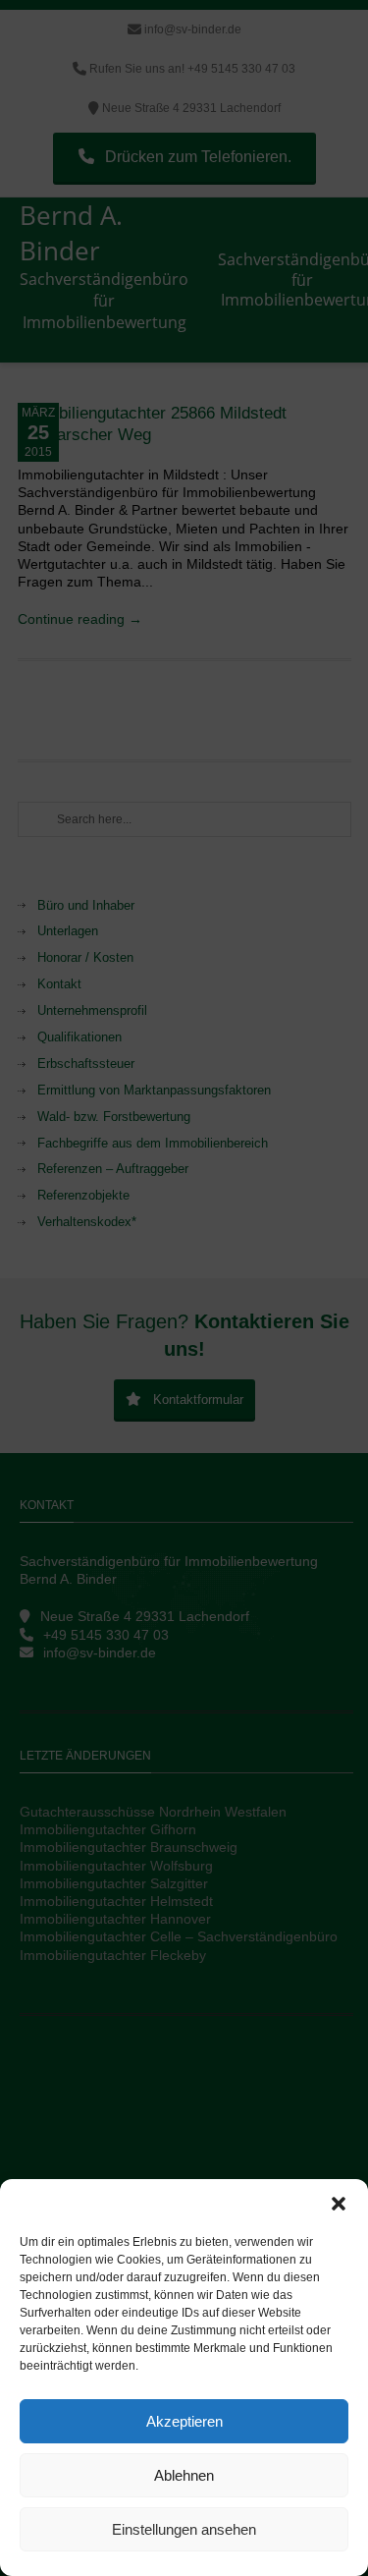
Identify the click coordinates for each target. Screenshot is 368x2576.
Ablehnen (184, 2475)
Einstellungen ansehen (184, 2529)
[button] (339, 2204)
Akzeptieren (184, 2421)
